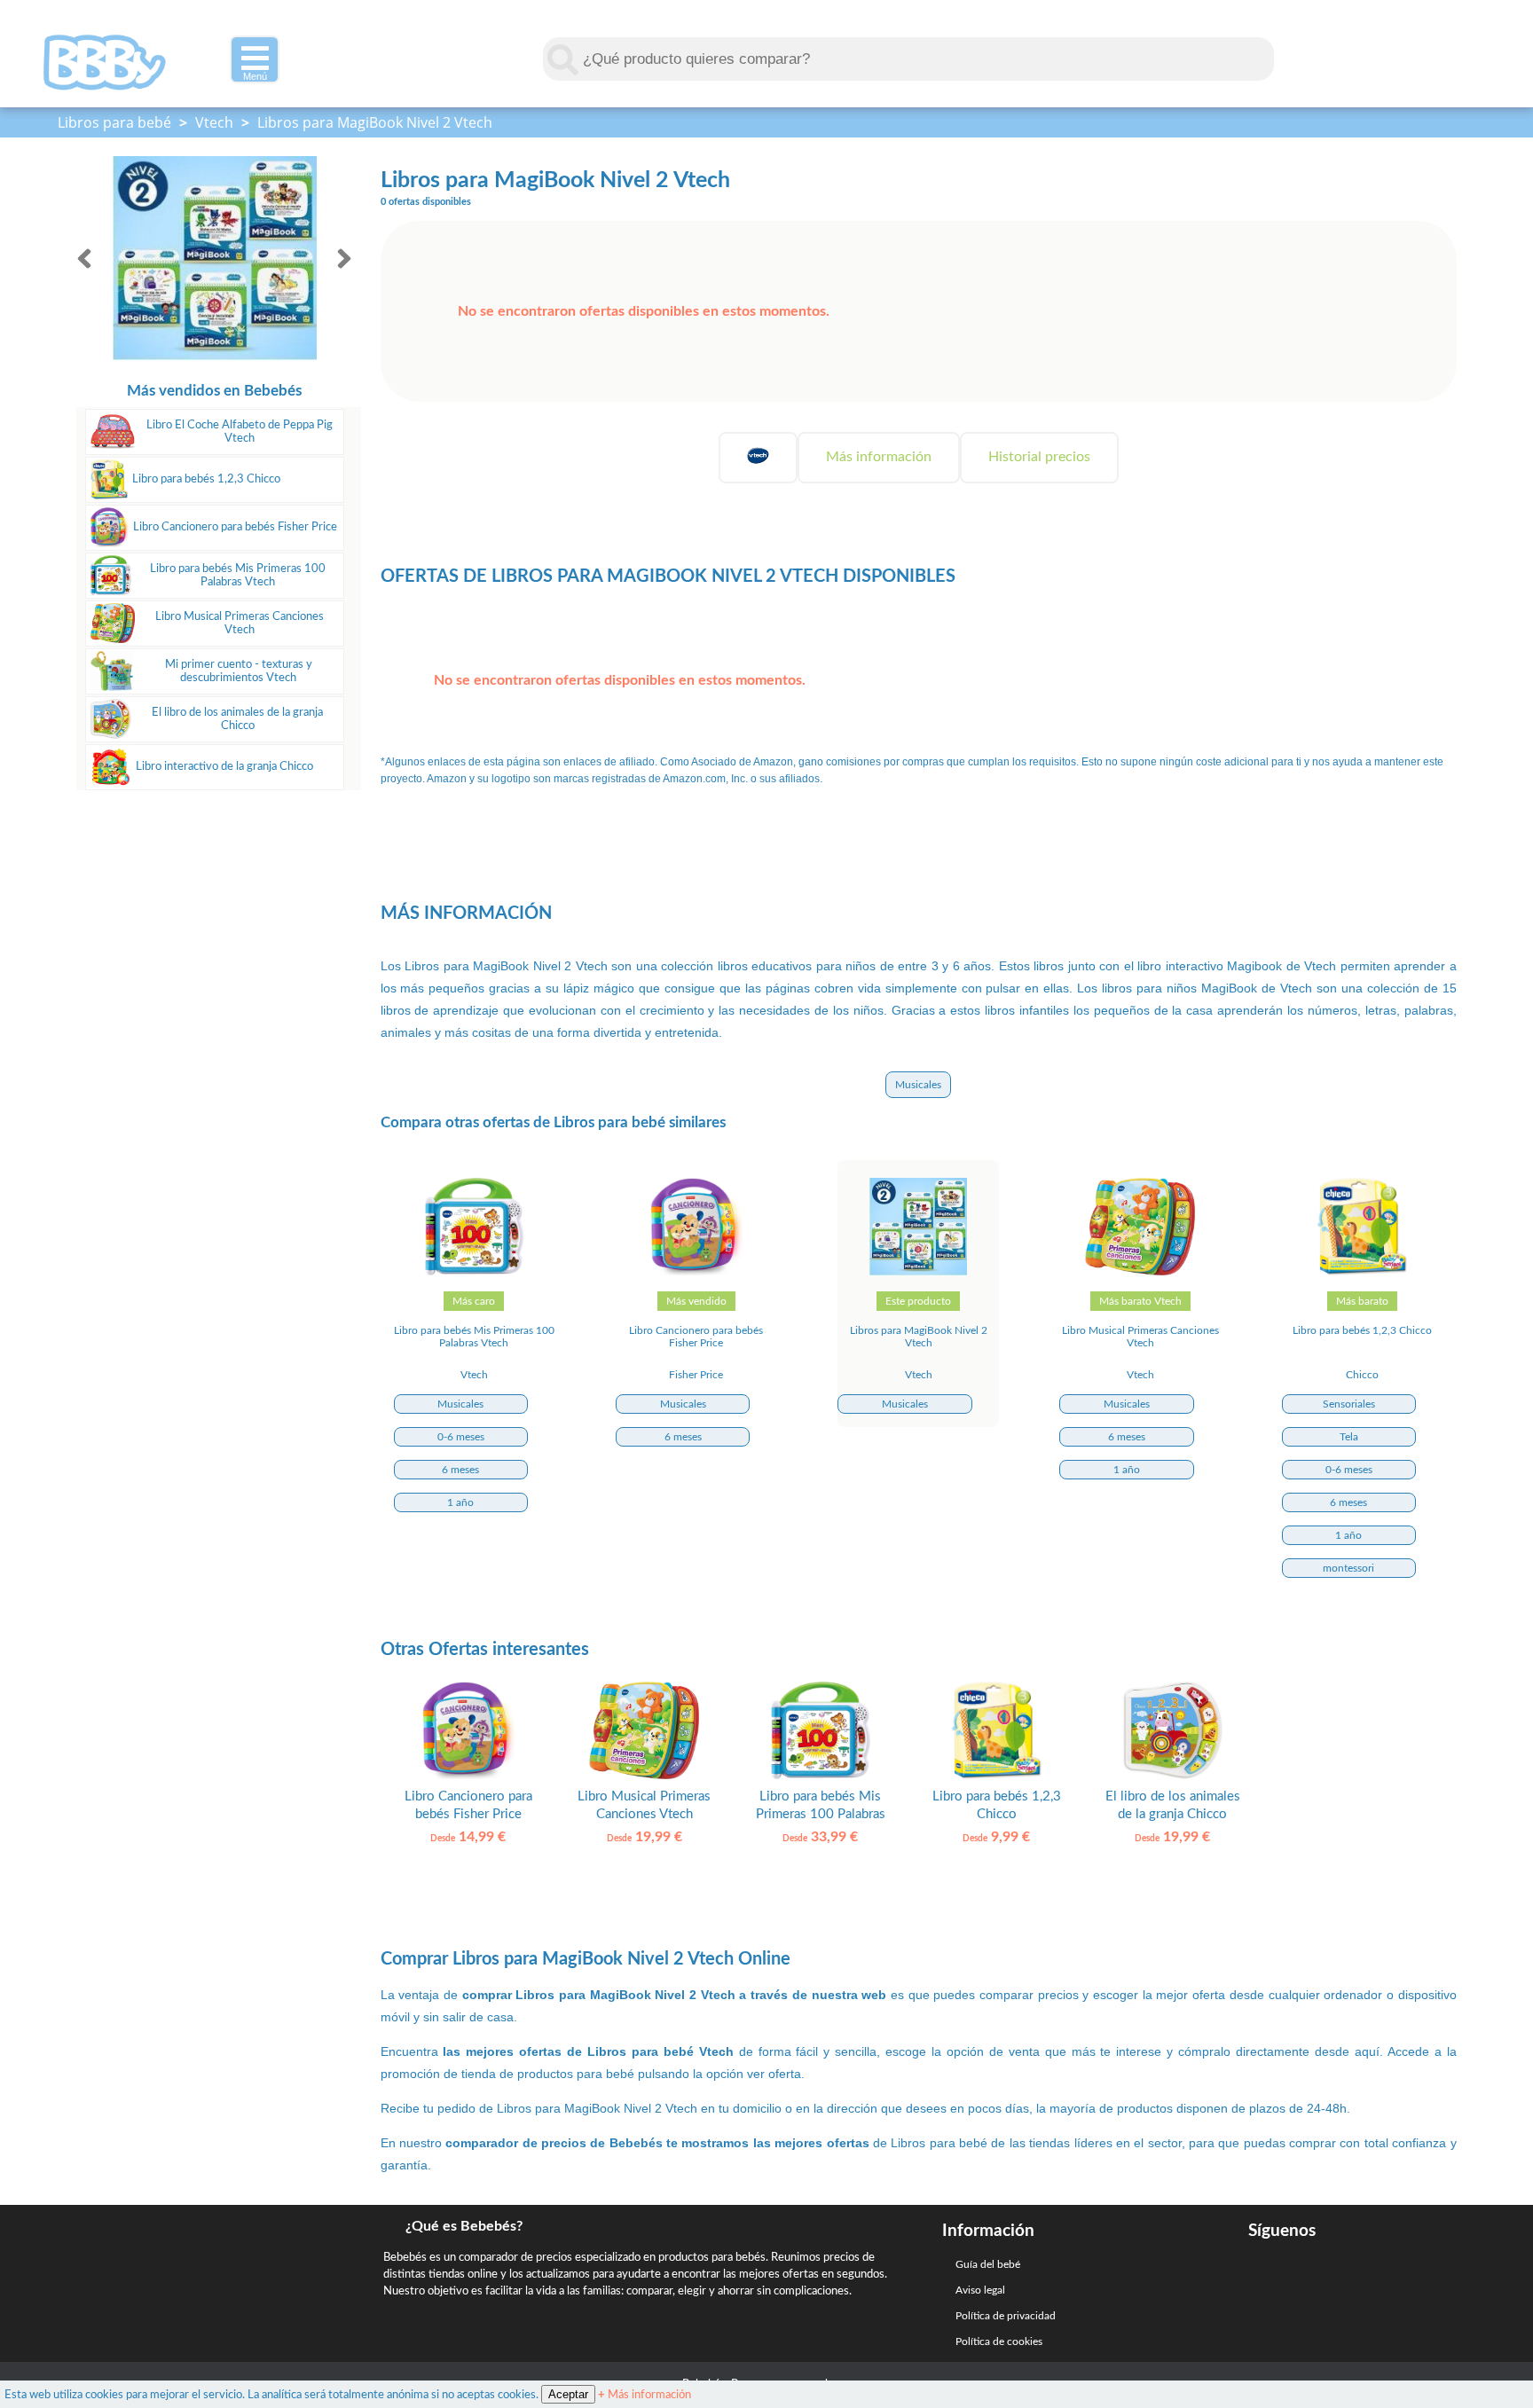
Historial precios (1039, 457)
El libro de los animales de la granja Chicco (237, 719)
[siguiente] (344, 259)
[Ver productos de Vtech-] (758, 458)
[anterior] (84, 259)
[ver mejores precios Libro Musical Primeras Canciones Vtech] (1140, 1272)
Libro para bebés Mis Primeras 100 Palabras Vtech (238, 575)
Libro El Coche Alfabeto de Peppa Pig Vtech (240, 431)
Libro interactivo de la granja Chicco (224, 766)
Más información (879, 457)
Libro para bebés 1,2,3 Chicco (206, 479)
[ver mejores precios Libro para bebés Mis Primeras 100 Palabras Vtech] (475, 1272)
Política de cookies (999, 2341)
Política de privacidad (1006, 2316)
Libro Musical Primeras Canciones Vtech (240, 623)
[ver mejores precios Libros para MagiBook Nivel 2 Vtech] (918, 1272)
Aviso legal (980, 2290)
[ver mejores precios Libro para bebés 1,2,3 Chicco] (1362, 1272)
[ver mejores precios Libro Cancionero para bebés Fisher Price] (696, 1272)
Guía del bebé (988, 2264)
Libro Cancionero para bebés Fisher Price (235, 527)
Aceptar (568, 2394)
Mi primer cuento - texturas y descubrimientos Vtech (239, 671)
